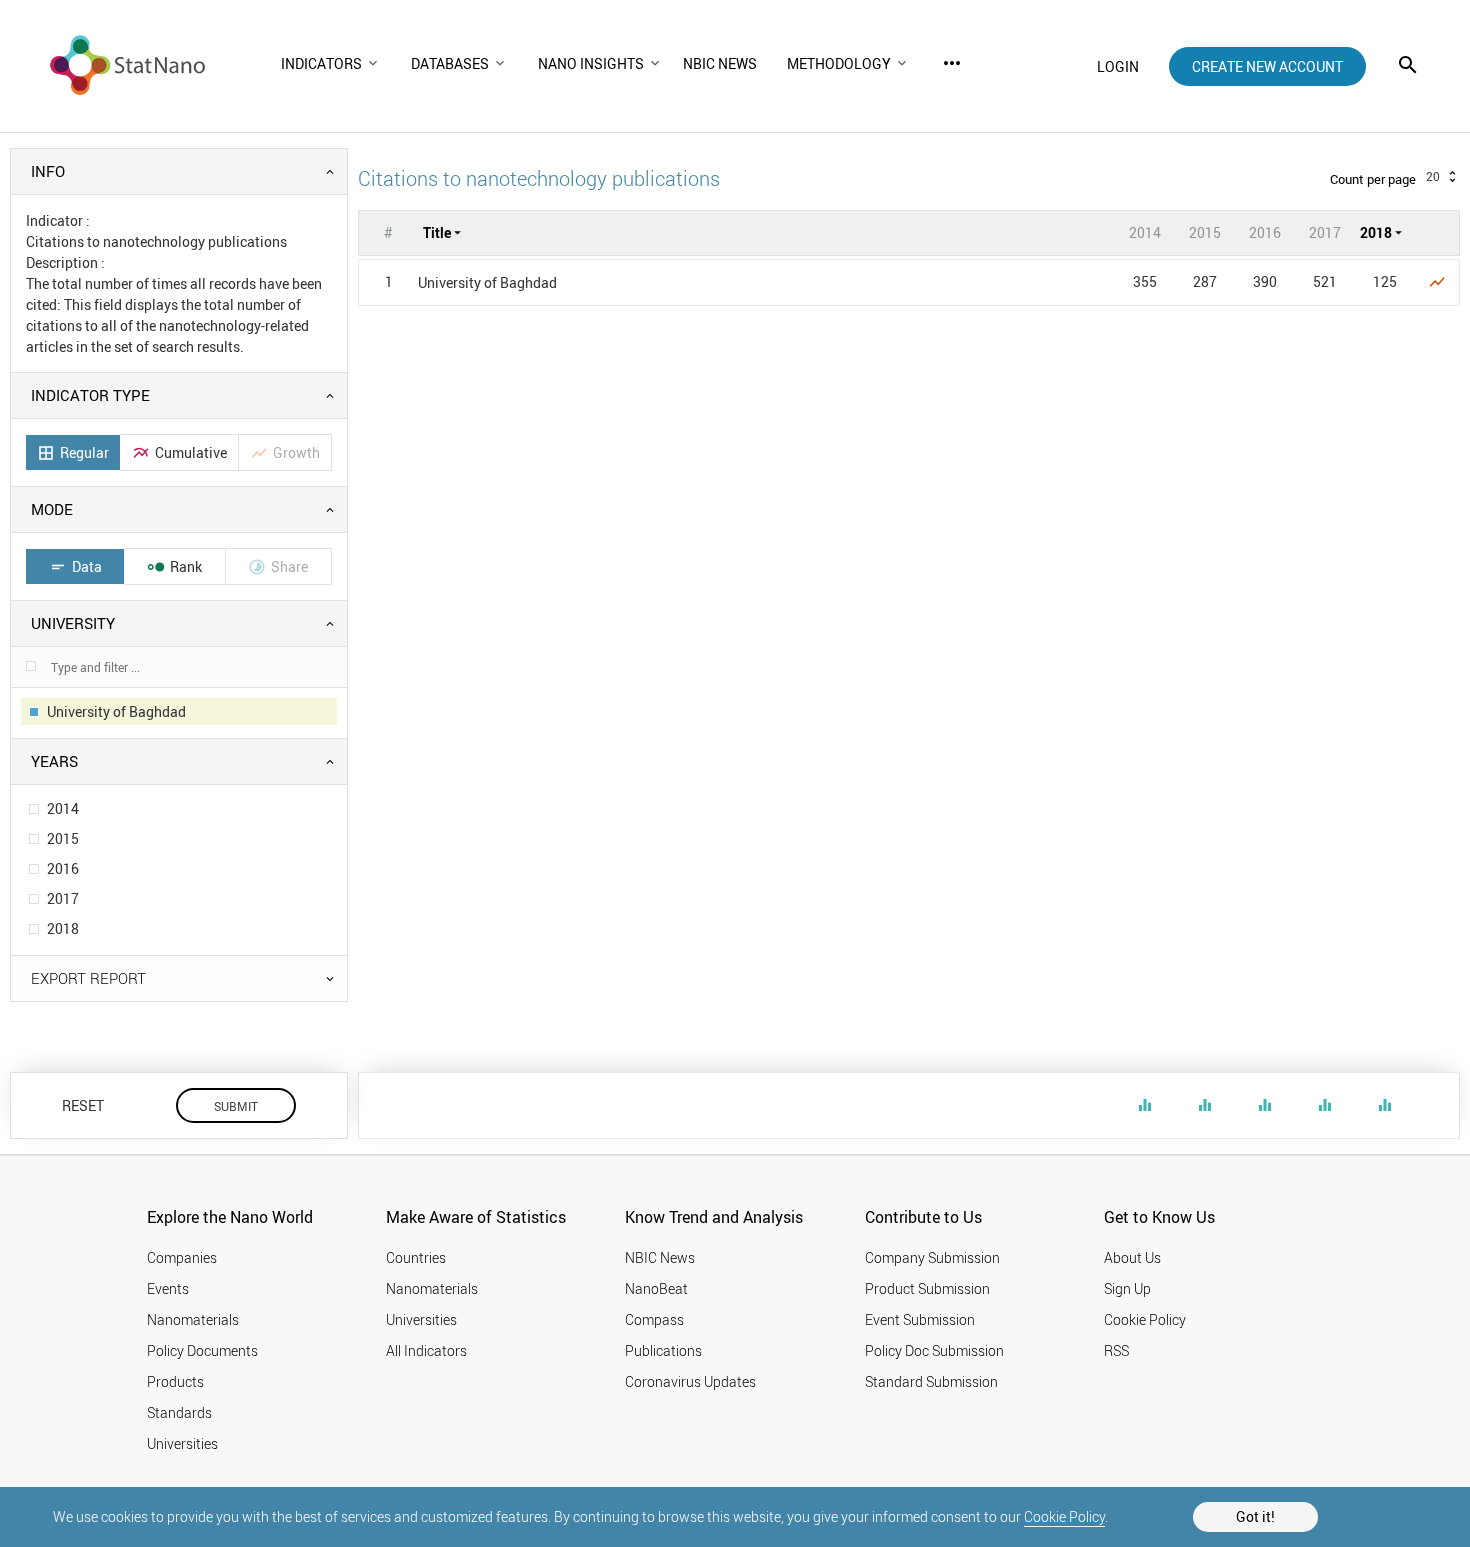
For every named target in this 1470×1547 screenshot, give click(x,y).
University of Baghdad (487, 282)
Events (168, 1288)
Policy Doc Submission (934, 1350)
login (1118, 66)
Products (175, 1381)
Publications (663, 1350)
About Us (1132, 1257)
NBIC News (660, 1257)
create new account (1267, 66)
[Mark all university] (31, 666)
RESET (83, 1105)
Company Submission (932, 1257)
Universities (182, 1443)
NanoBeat (656, 1288)
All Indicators (426, 1350)
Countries (416, 1257)
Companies (182, 1257)
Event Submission (920, 1319)
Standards (179, 1412)
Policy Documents (202, 1350)
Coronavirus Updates (690, 1381)
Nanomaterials (193, 1319)
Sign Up (1127, 1288)
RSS (1116, 1350)
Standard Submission (931, 1381)
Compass (654, 1319)
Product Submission (927, 1288)
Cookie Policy (1064, 1516)
